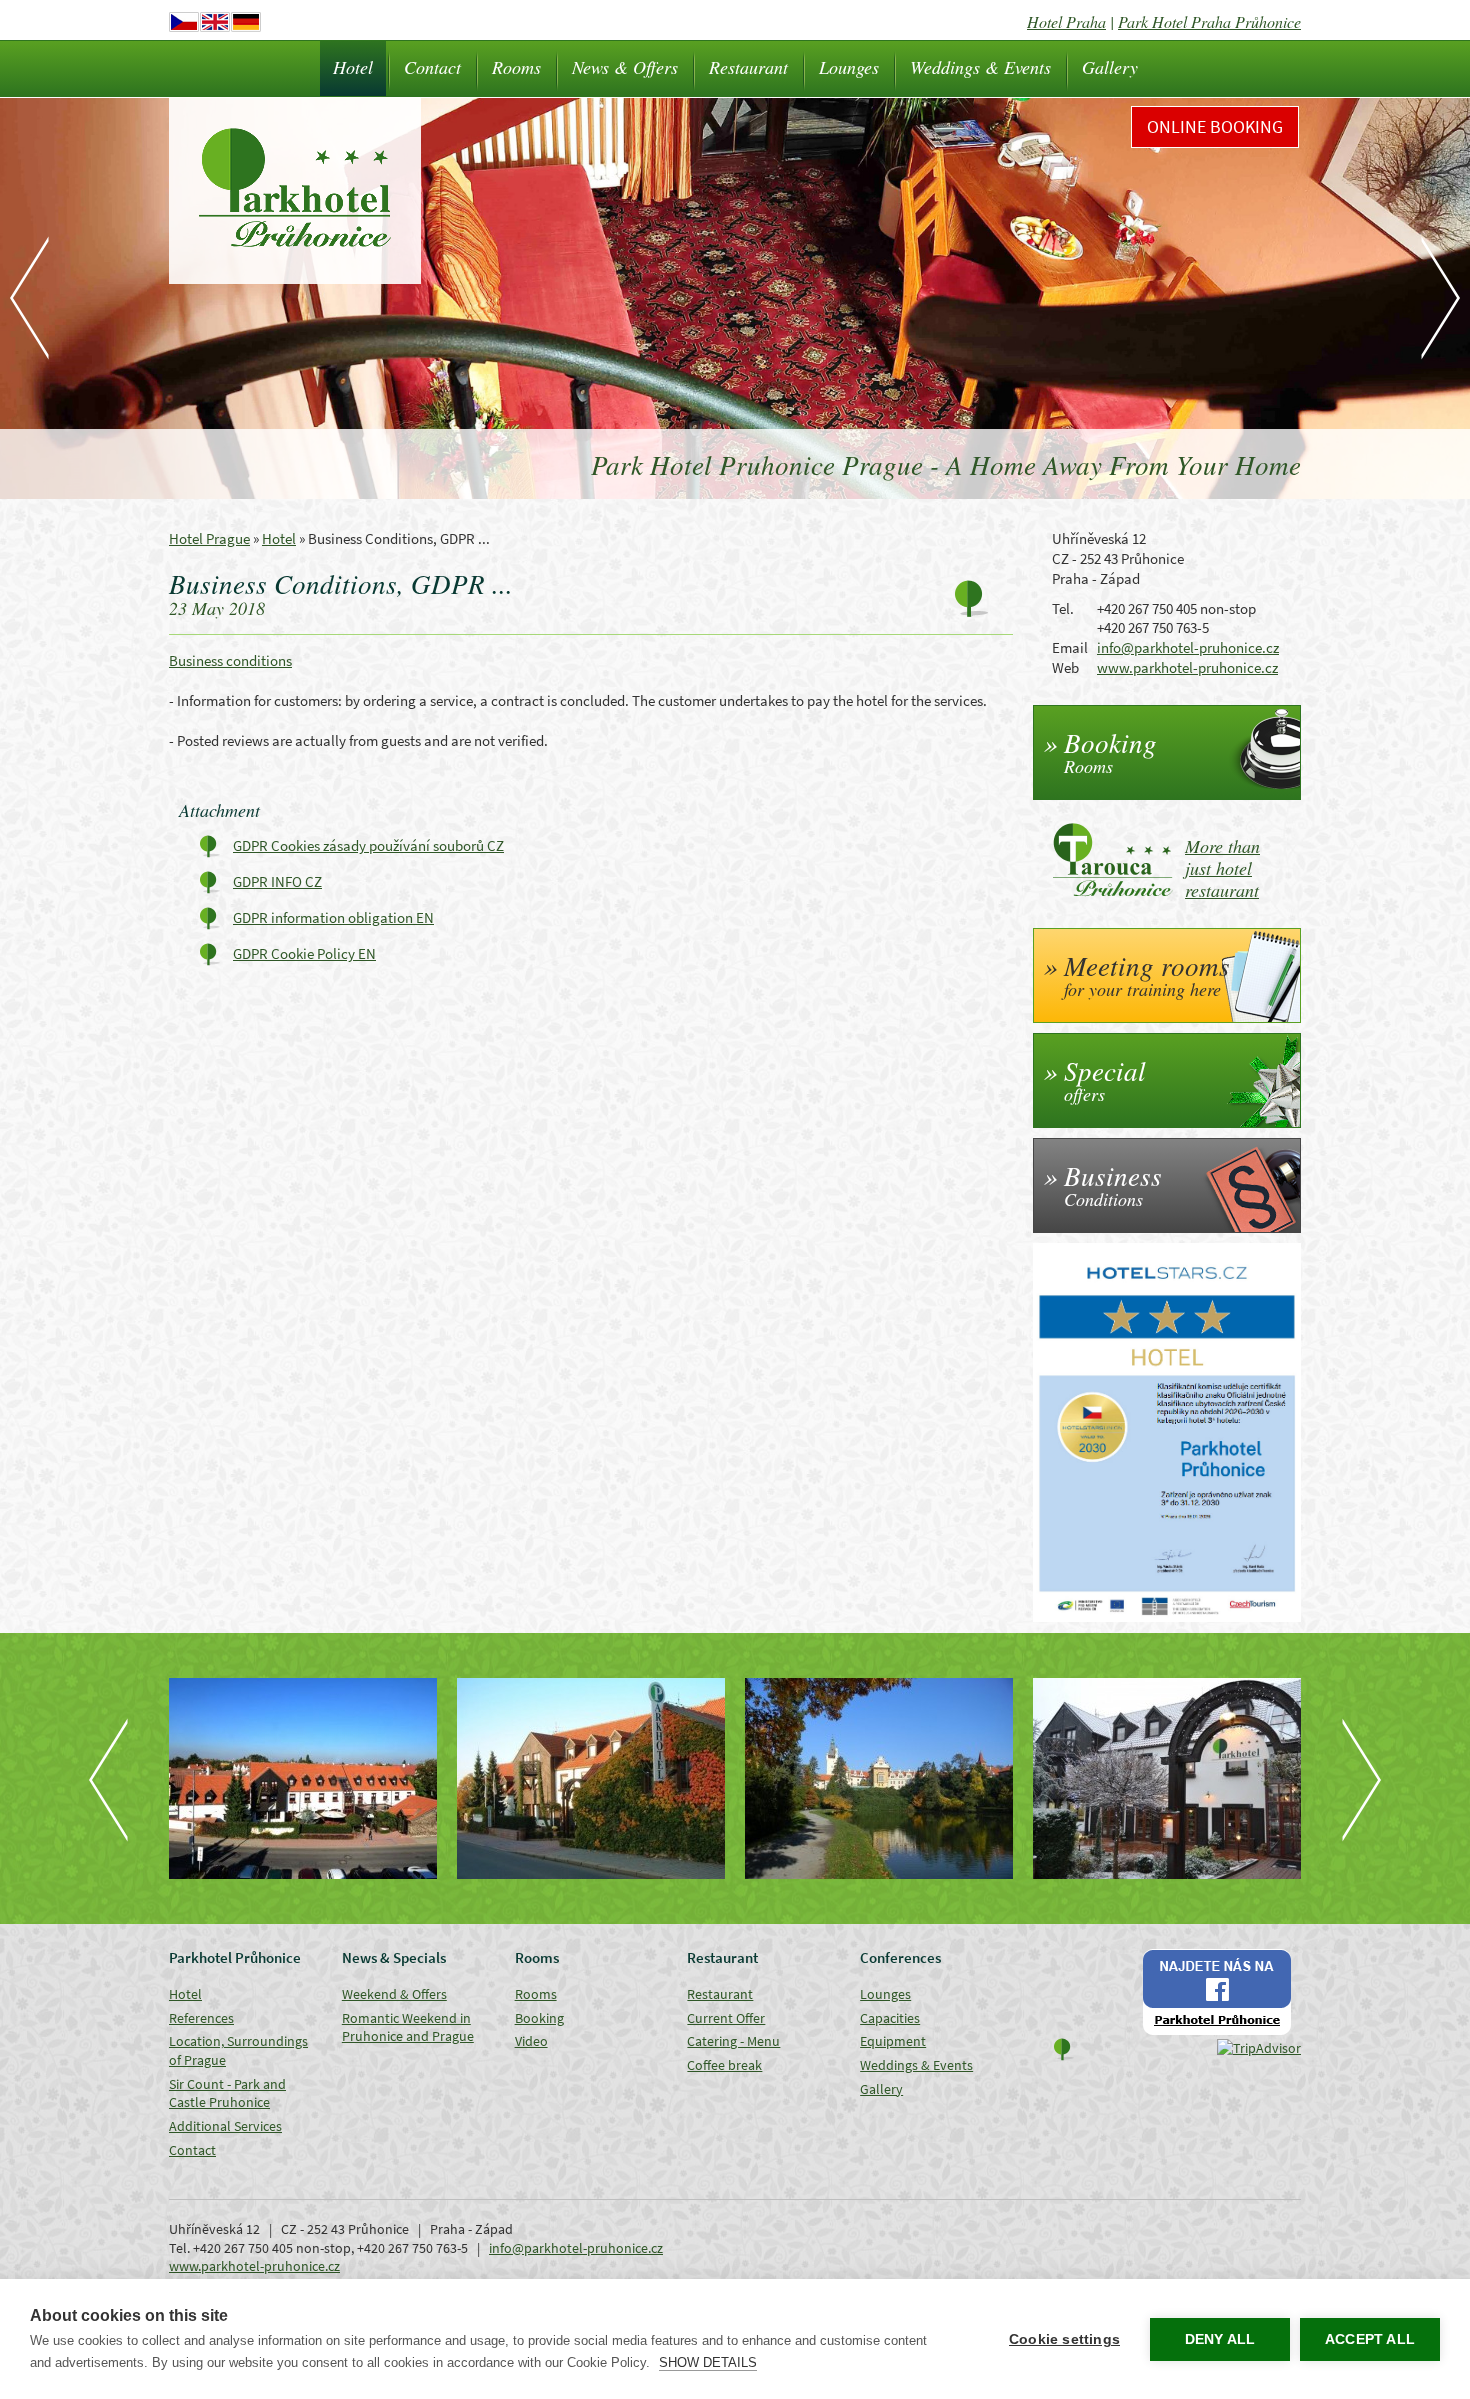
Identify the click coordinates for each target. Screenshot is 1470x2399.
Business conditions (230, 660)
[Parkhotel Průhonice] (303, 1778)
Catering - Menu (733, 2041)
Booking (539, 2018)
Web (1065, 667)
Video (531, 2041)
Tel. (1063, 608)
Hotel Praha (1066, 21)
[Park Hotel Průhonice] (1167, 1778)
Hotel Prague (209, 538)
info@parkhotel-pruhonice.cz (1188, 647)
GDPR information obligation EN (333, 917)
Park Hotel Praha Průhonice (1209, 21)
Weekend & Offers (394, 1994)
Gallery (1110, 67)
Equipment (893, 2041)
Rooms (516, 67)
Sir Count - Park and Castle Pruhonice (227, 2093)
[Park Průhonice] (879, 1778)
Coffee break (724, 2065)
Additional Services (225, 2126)
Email (1070, 647)
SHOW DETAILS (708, 2362)
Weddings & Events (980, 67)
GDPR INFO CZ (277, 881)
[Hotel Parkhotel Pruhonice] (591, 1778)
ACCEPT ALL (1370, 2339)
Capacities (890, 2018)
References (201, 2018)
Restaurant (748, 67)
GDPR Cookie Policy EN (304, 953)
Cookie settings (1064, 2339)
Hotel (353, 67)
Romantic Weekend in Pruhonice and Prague (408, 2027)
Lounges (849, 67)
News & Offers (625, 67)
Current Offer (726, 2018)
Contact (432, 67)
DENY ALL (1220, 2339)
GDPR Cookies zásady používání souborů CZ (368, 845)
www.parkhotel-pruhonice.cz (1187, 667)
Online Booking (1215, 126)
